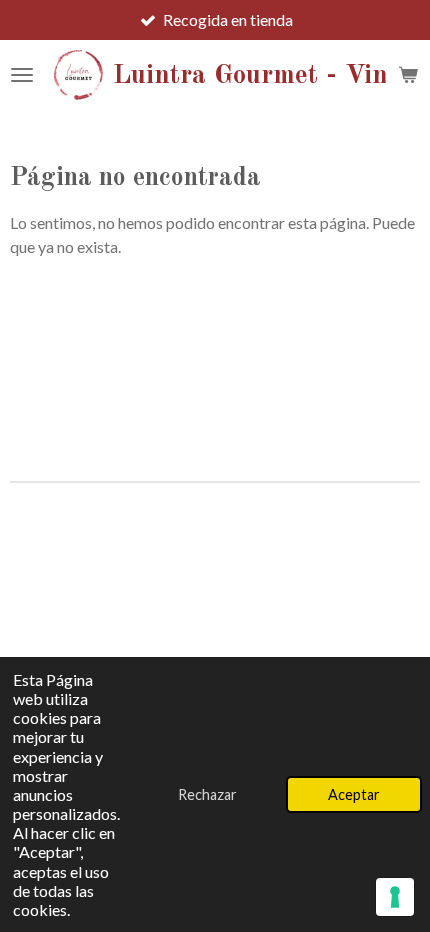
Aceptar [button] (354, 794)
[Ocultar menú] (22, 75)
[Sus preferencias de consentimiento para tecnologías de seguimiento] (395, 897)
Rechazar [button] (207, 794)
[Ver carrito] (408, 75)
